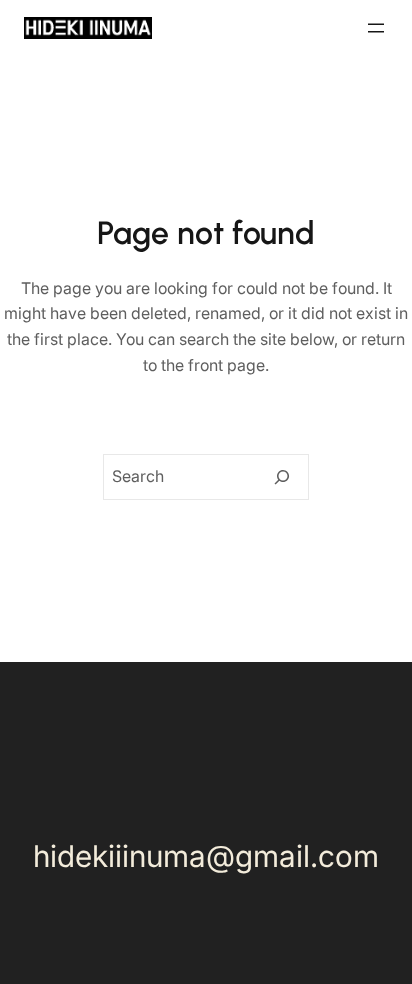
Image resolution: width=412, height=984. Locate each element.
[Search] (282, 477)
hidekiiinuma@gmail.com (206, 856)
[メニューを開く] (376, 28)
